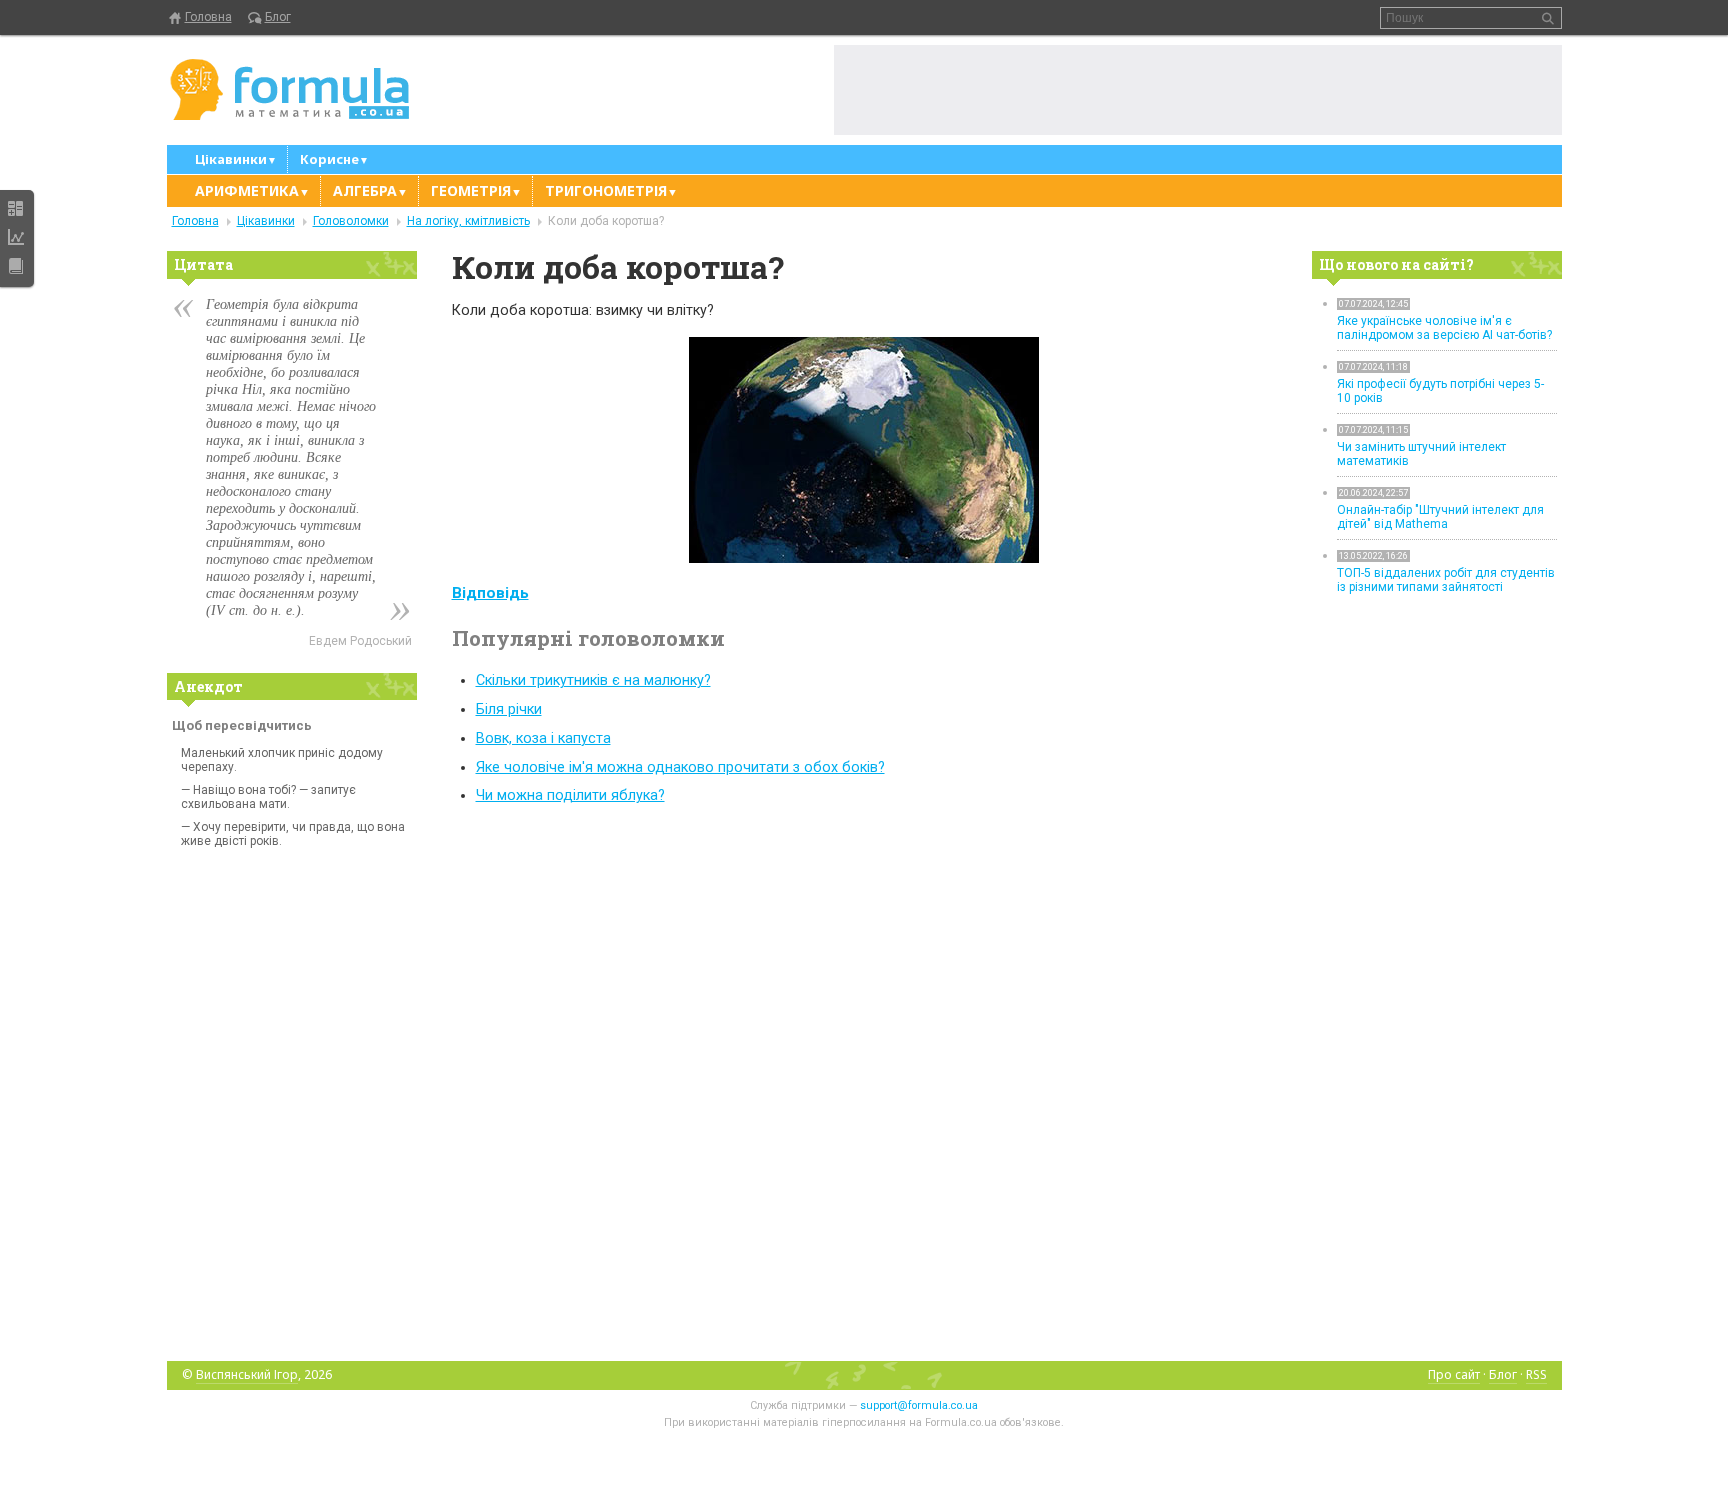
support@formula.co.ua (919, 1405)
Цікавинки (266, 221)
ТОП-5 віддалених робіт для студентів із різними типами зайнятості (1446, 580)
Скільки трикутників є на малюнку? (593, 680)
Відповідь (490, 593)
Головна (208, 17)
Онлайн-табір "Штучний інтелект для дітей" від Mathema (1440, 517)
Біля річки (509, 709)
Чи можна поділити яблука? (570, 795)
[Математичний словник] (16, 266)
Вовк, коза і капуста (543, 738)
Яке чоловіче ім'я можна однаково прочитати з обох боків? (680, 767)
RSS (1536, 1374)
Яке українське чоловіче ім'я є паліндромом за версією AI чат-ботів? (1444, 328)
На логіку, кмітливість (468, 221)
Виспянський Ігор (247, 1374)
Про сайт (1454, 1374)
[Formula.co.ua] (290, 90)
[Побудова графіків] (16, 237)
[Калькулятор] (16, 208)
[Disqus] (864, 1082)
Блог (278, 17)
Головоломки (351, 221)
